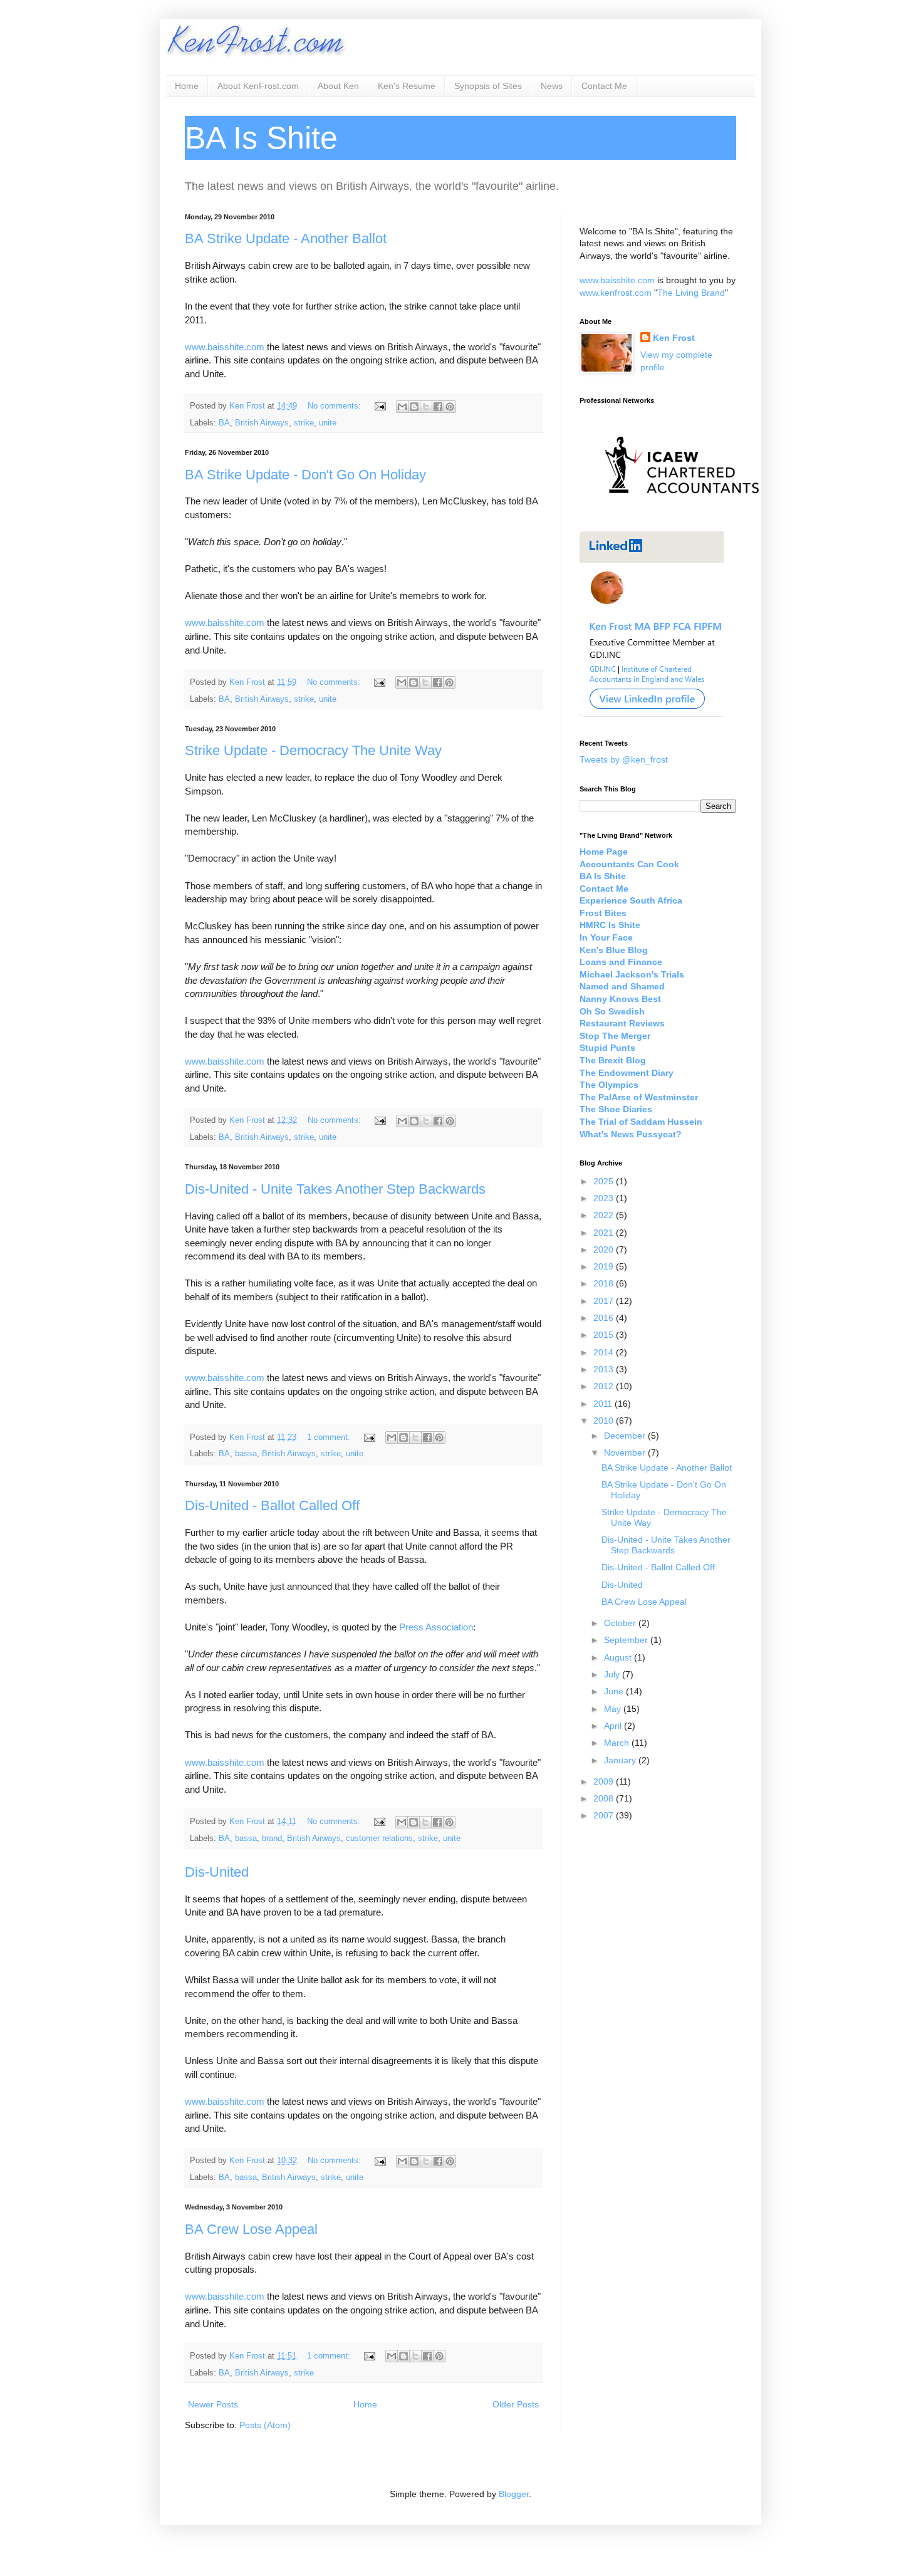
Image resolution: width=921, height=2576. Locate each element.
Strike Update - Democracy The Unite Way (313, 750)
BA (224, 423)
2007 (605, 1815)
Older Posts (516, 2404)
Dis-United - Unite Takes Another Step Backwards (335, 1189)
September (627, 1640)
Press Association (436, 1627)
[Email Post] (380, 406)
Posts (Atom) (265, 2425)
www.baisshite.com (225, 347)
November (626, 1452)
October (621, 1623)
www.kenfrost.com (616, 293)
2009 (605, 1781)
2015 (605, 1335)
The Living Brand (691, 293)
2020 (605, 1249)
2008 (605, 1798)
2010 (605, 1421)
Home (187, 86)
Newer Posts (213, 2404)
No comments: (336, 406)
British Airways (262, 423)
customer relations (379, 1838)
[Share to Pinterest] (450, 407)
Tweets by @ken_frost (624, 759)
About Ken (338, 86)
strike (304, 423)
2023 (605, 1198)
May (614, 1709)
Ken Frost (674, 338)
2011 (604, 1404)
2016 (605, 1318)
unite (328, 423)
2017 (605, 1301)
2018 (605, 1283)
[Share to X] (426, 407)
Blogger (514, 2494)
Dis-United (217, 1872)
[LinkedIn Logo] (652, 714)
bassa (246, 1454)
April (614, 1726)
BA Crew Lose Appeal (251, 2229)
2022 (605, 1215)
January (621, 1760)
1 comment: (330, 1437)
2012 (605, 1386)
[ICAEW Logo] (682, 516)
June (615, 1691)
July (613, 1674)
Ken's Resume (407, 86)
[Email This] (402, 407)
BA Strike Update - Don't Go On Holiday (305, 475)
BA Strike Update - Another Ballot (286, 238)
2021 (605, 1233)
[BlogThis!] (414, 407)
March (618, 1743)
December (626, 1436)
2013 (605, 1369)
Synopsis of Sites (488, 86)
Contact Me (604, 86)
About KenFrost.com (258, 86)
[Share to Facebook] (438, 407)
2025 (605, 1181)
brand (272, 1838)
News (552, 86)
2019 (605, 1266)
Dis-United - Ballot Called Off (272, 1505)
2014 (605, 1352)
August (619, 1657)
